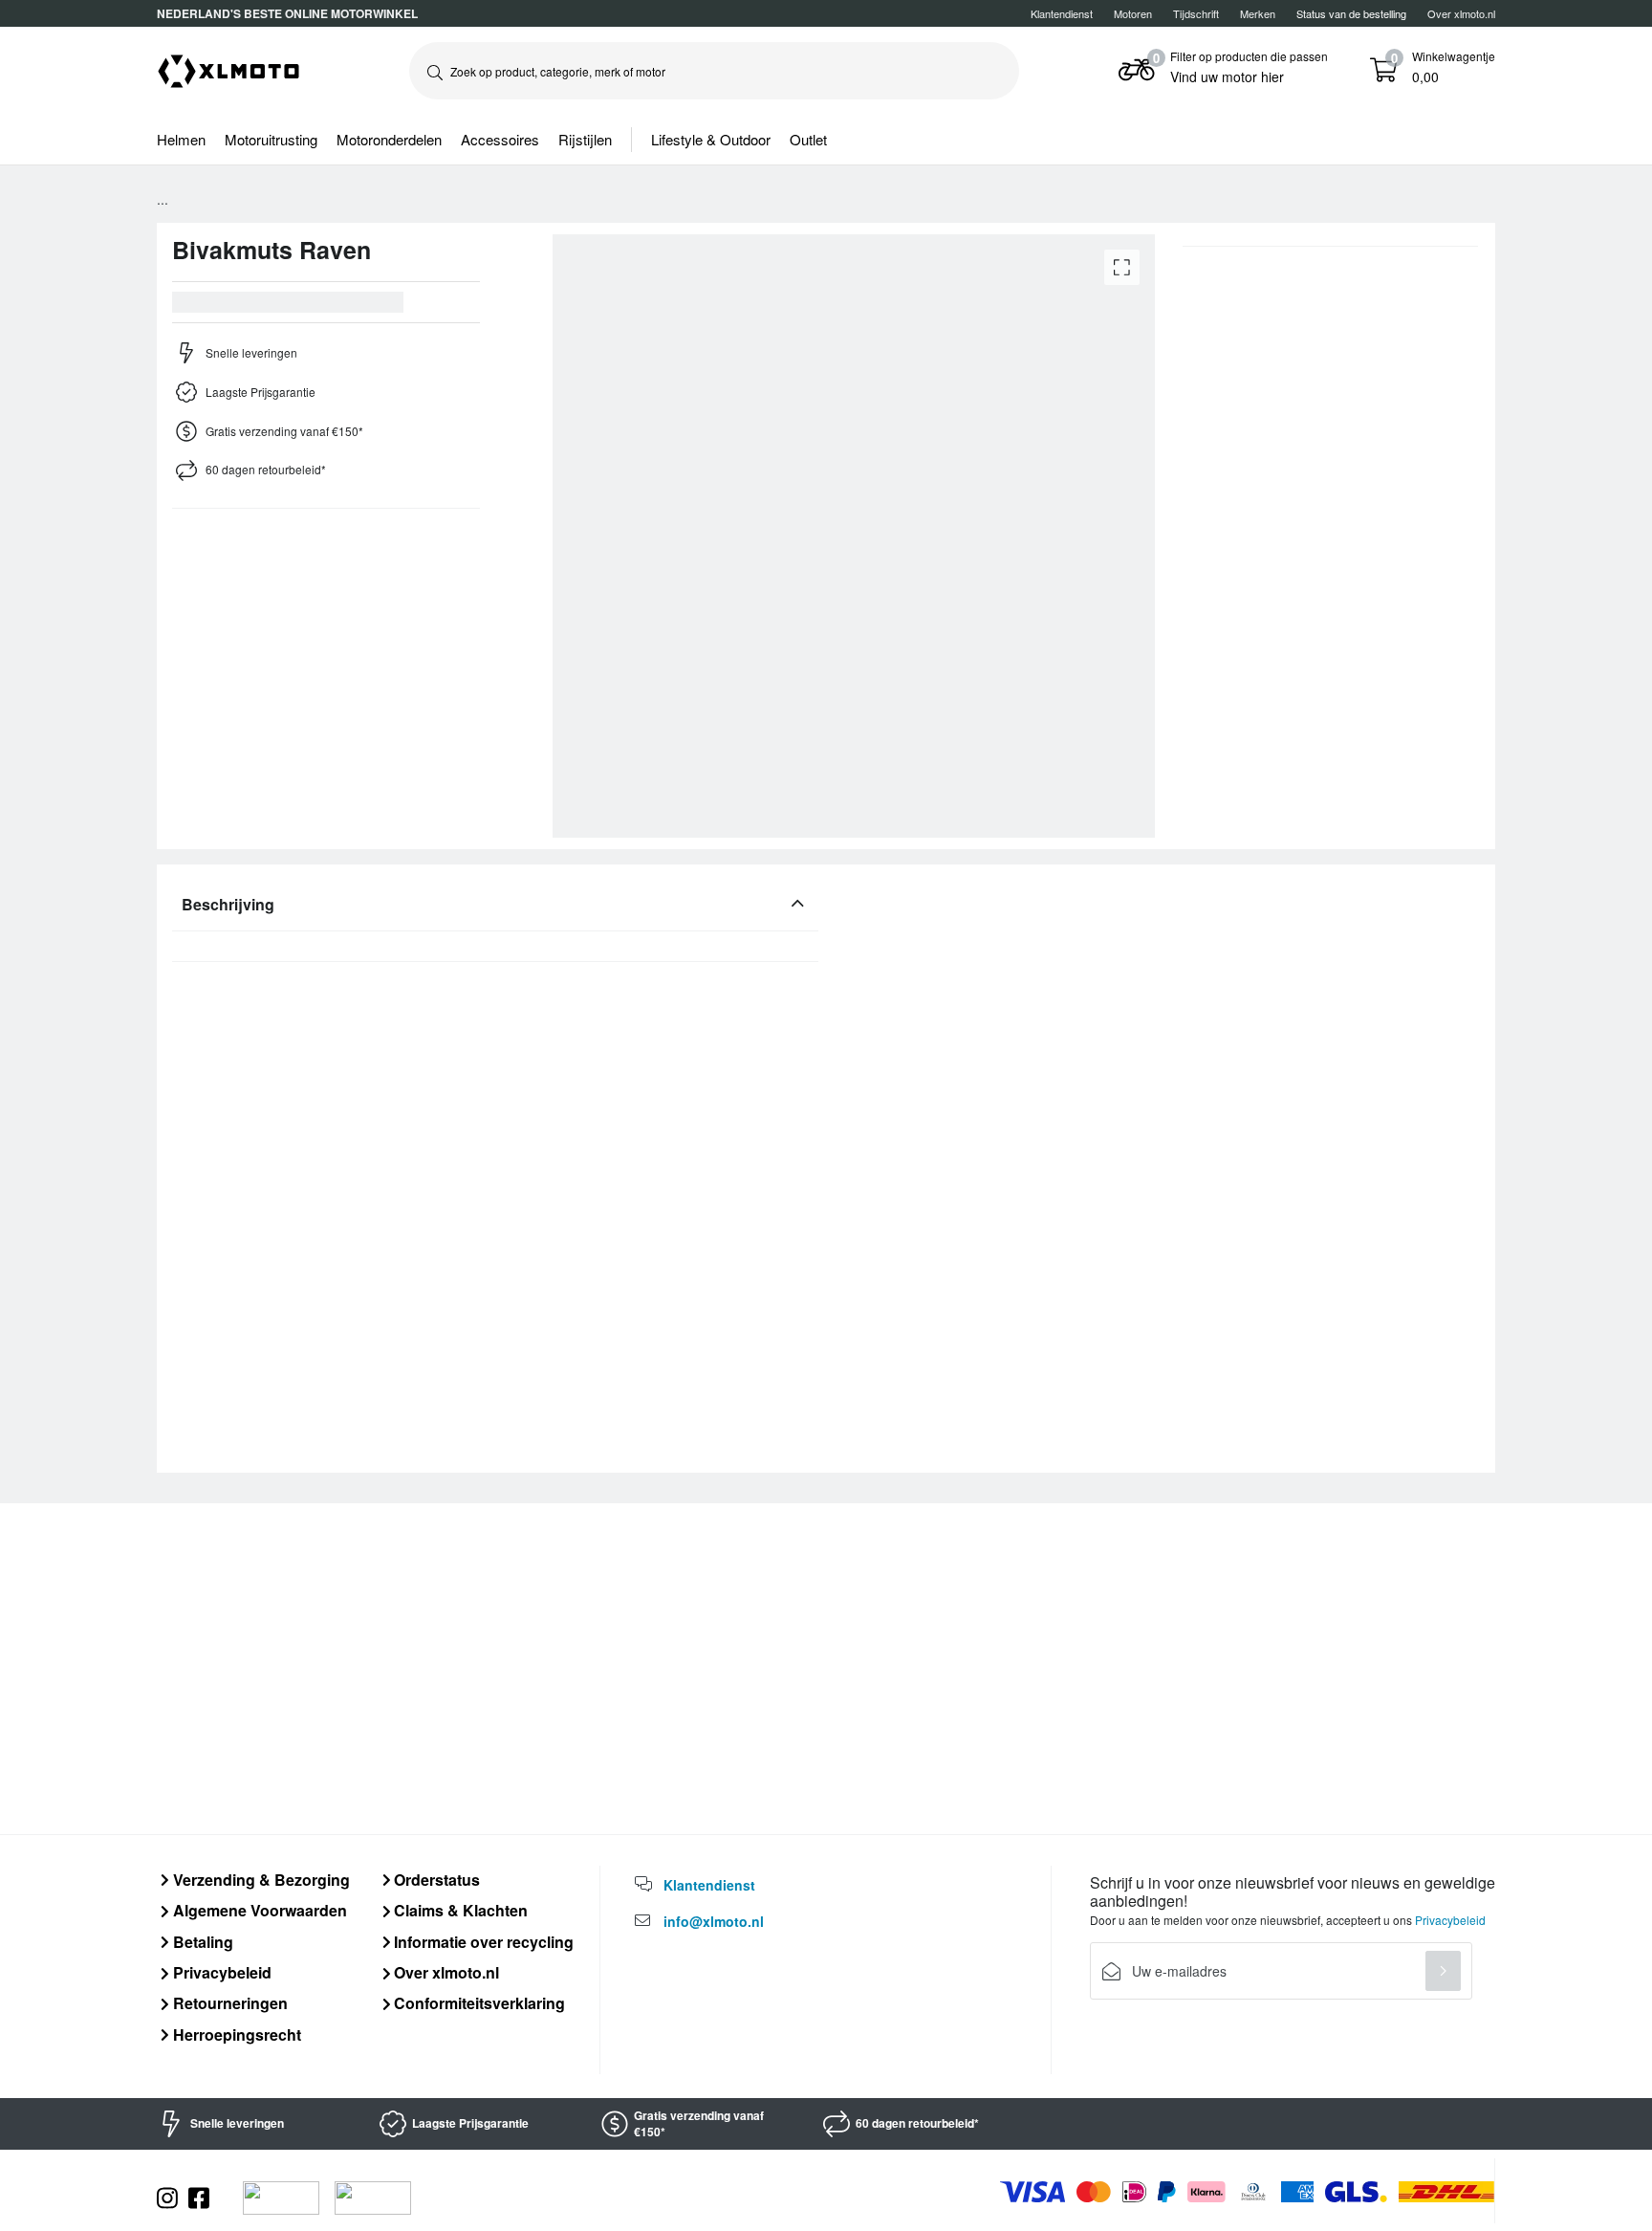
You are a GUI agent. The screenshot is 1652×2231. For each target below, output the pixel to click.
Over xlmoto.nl (1461, 13)
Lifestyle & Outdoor (711, 139)
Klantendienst (1062, 13)
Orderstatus (435, 1880)
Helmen (181, 139)
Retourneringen (228, 2003)
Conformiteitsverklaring (478, 2003)
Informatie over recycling (482, 1942)
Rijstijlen (585, 139)
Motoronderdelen (389, 139)
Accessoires (500, 139)
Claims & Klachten (459, 1910)
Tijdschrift (1196, 13)
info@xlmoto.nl (714, 1921)
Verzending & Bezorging (260, 1880)
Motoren (1133, 13)
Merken (1258, 13)
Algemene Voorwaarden (258, 1910)
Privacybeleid (220, 1972)
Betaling (201, 1942)
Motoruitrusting (271, 139)
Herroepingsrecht (235, 2034)
